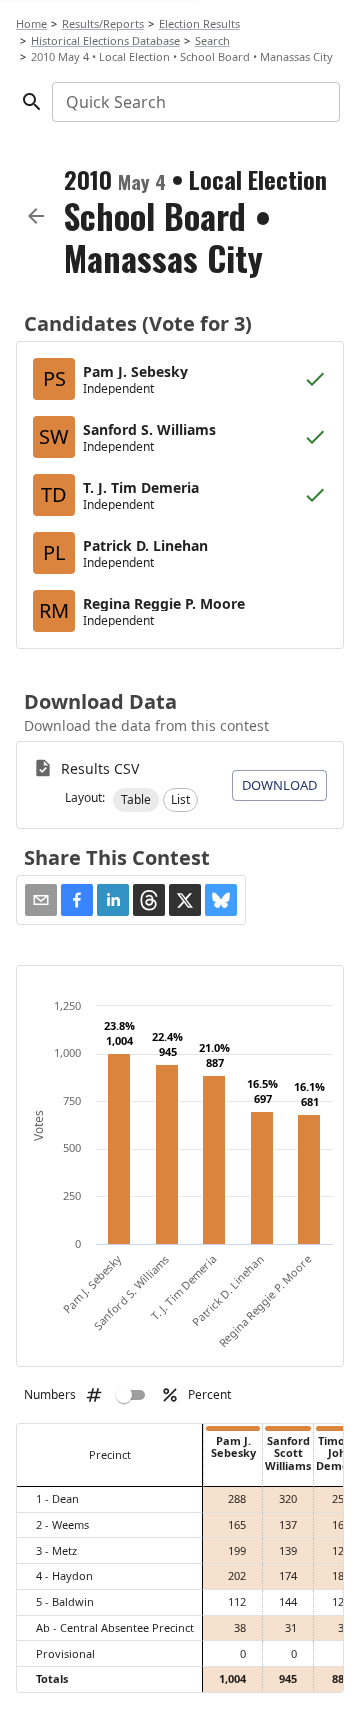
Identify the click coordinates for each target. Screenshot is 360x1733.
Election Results (199, 23)
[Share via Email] (41, 900)
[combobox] (194, 102)
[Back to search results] (36, 216)
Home (31, 23)
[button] (136, 800)
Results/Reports (103, 23)
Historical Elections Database (105, 40)
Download (279, 785)
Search (212, 40)
